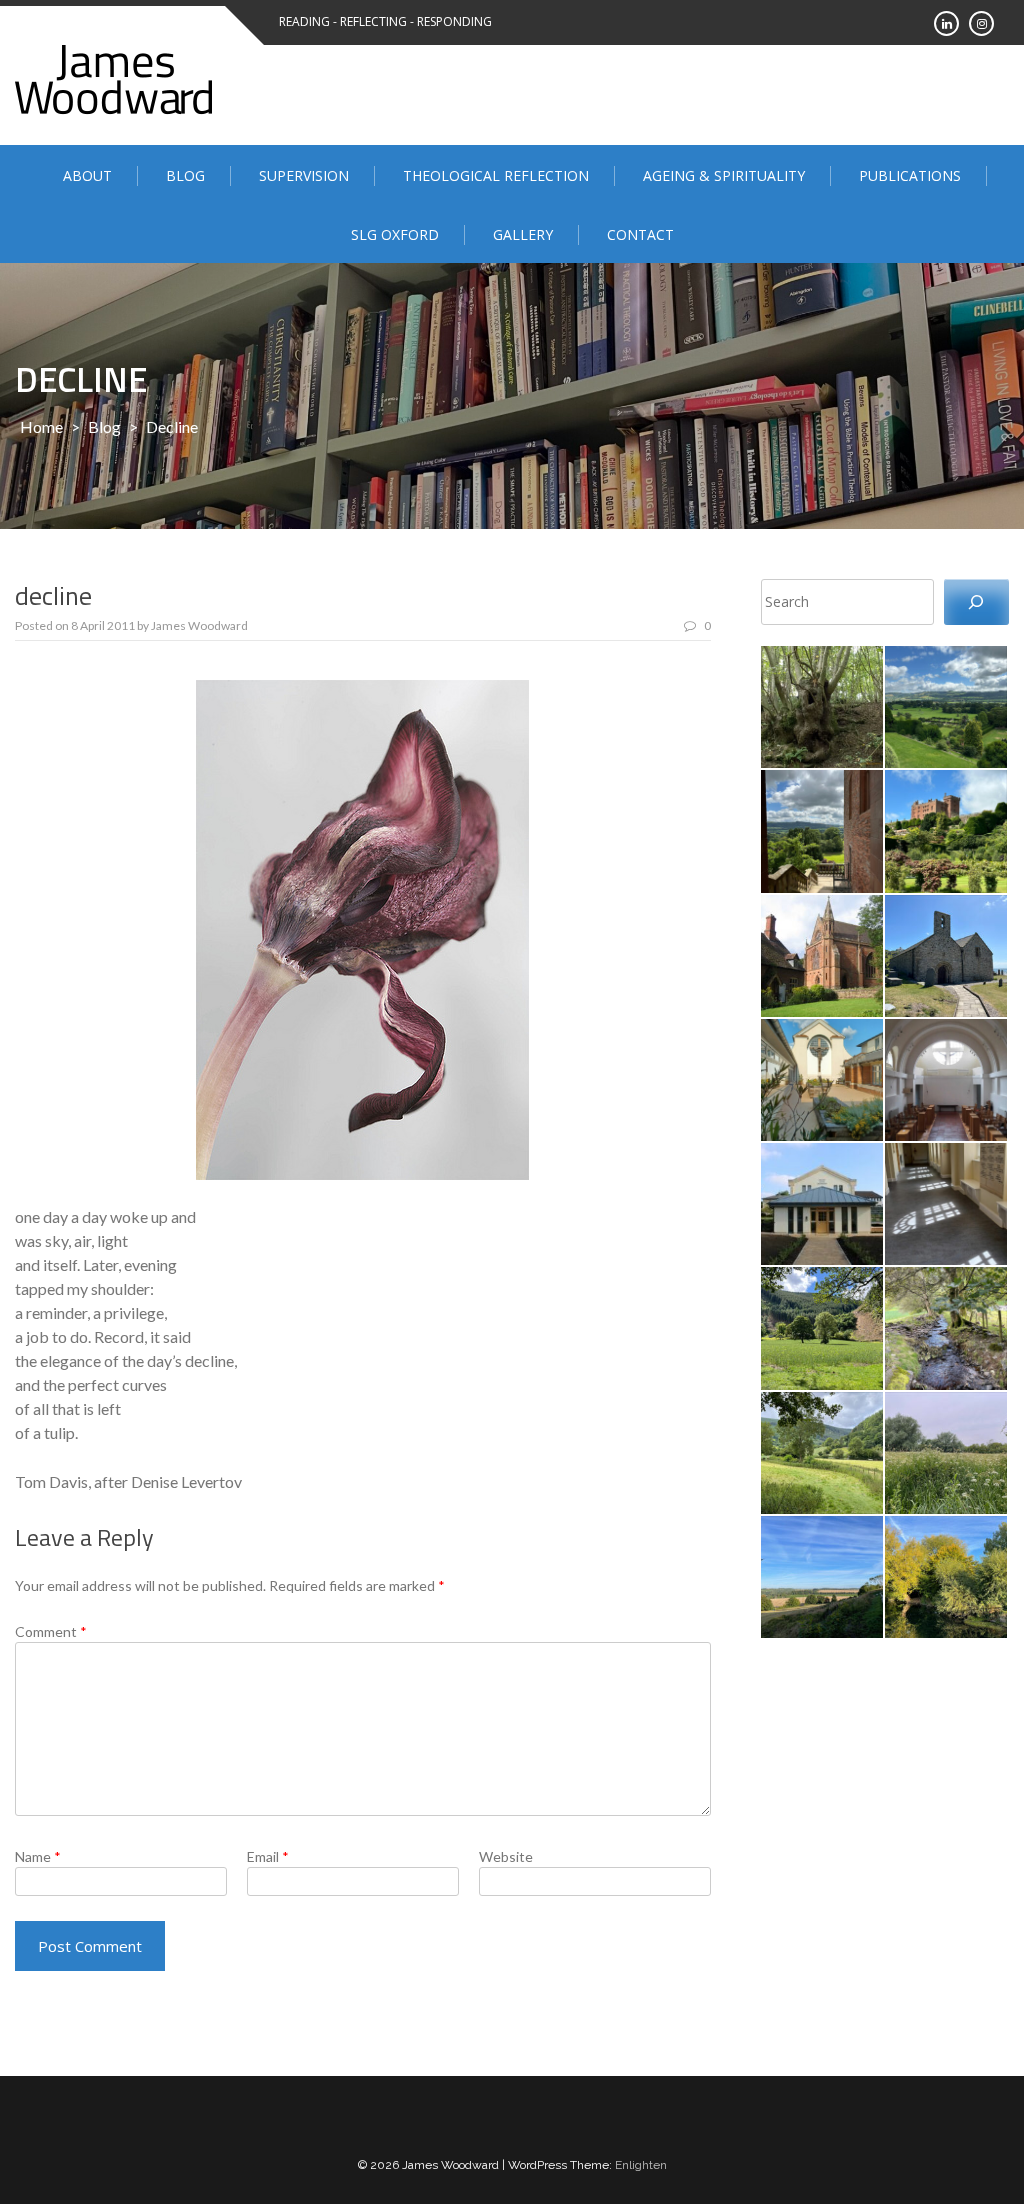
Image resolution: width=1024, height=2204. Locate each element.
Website (506, 1856)
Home (41, 426)
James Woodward (199, 625)
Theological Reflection (496, 175)
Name (38, 1856)
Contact (640, 234)
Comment (51, 1631)
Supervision (304, 175)
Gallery (523, 234)
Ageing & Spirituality (724, 175)
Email (268, 1856)
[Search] (976, 602)
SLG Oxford (395, 234)
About (87, 175)
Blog (185, 175)
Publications (910, 175)
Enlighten (641, 2165)
